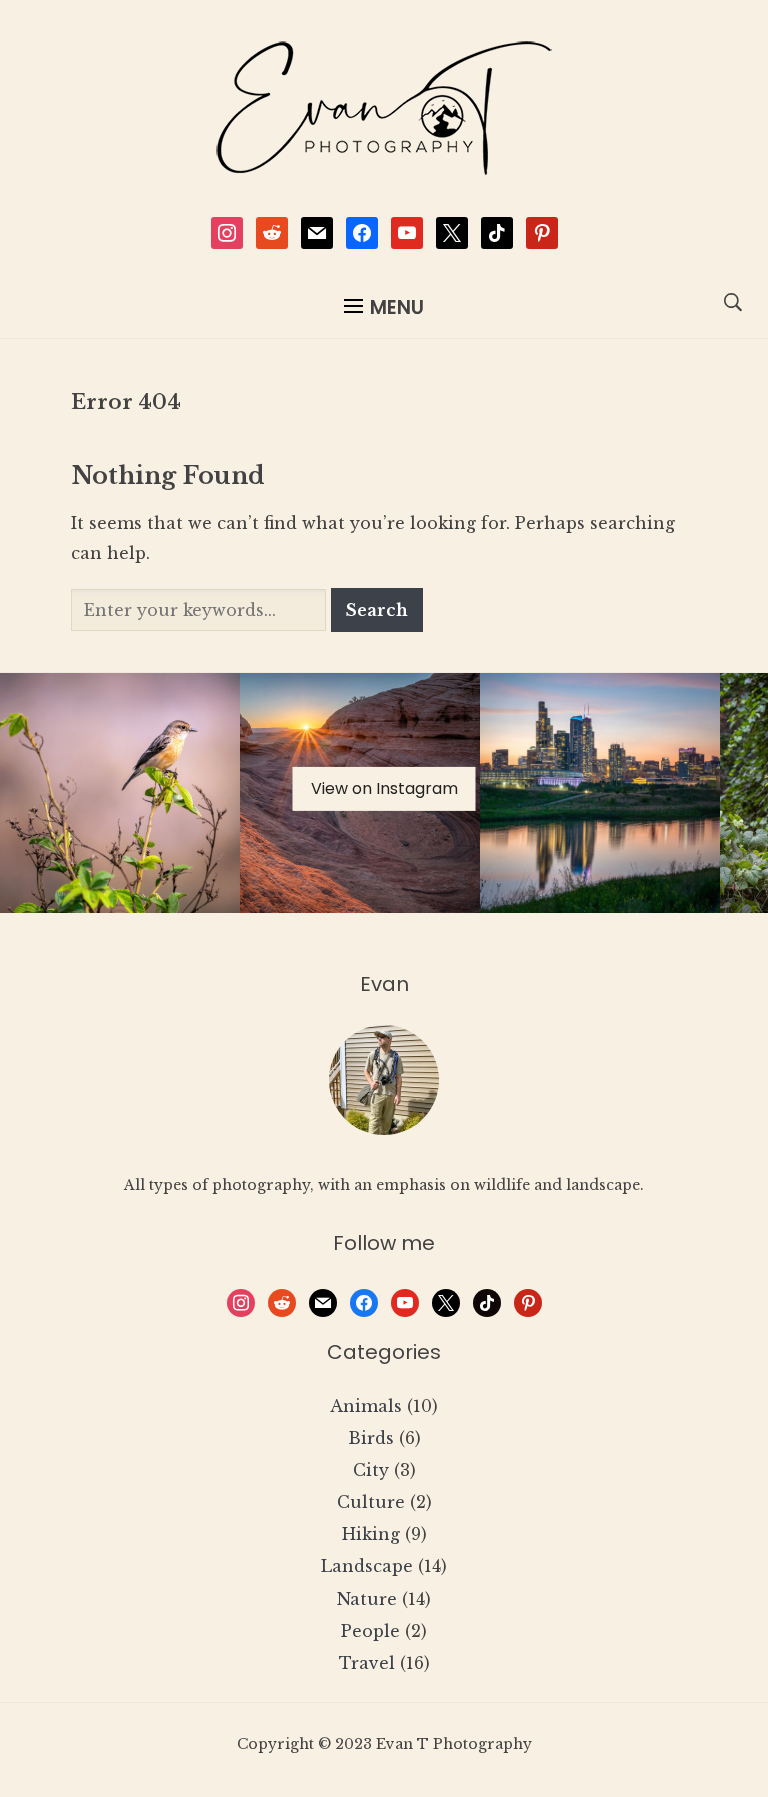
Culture (371, 1502)
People (370, 1631)
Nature (367, 1599)
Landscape (367, 1566)
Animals (366, 1406)
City (371, 1470)
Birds (371, 1438)
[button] (384, 307)
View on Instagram (384, 788)
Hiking (371, 1534)
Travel (367, 1663)
